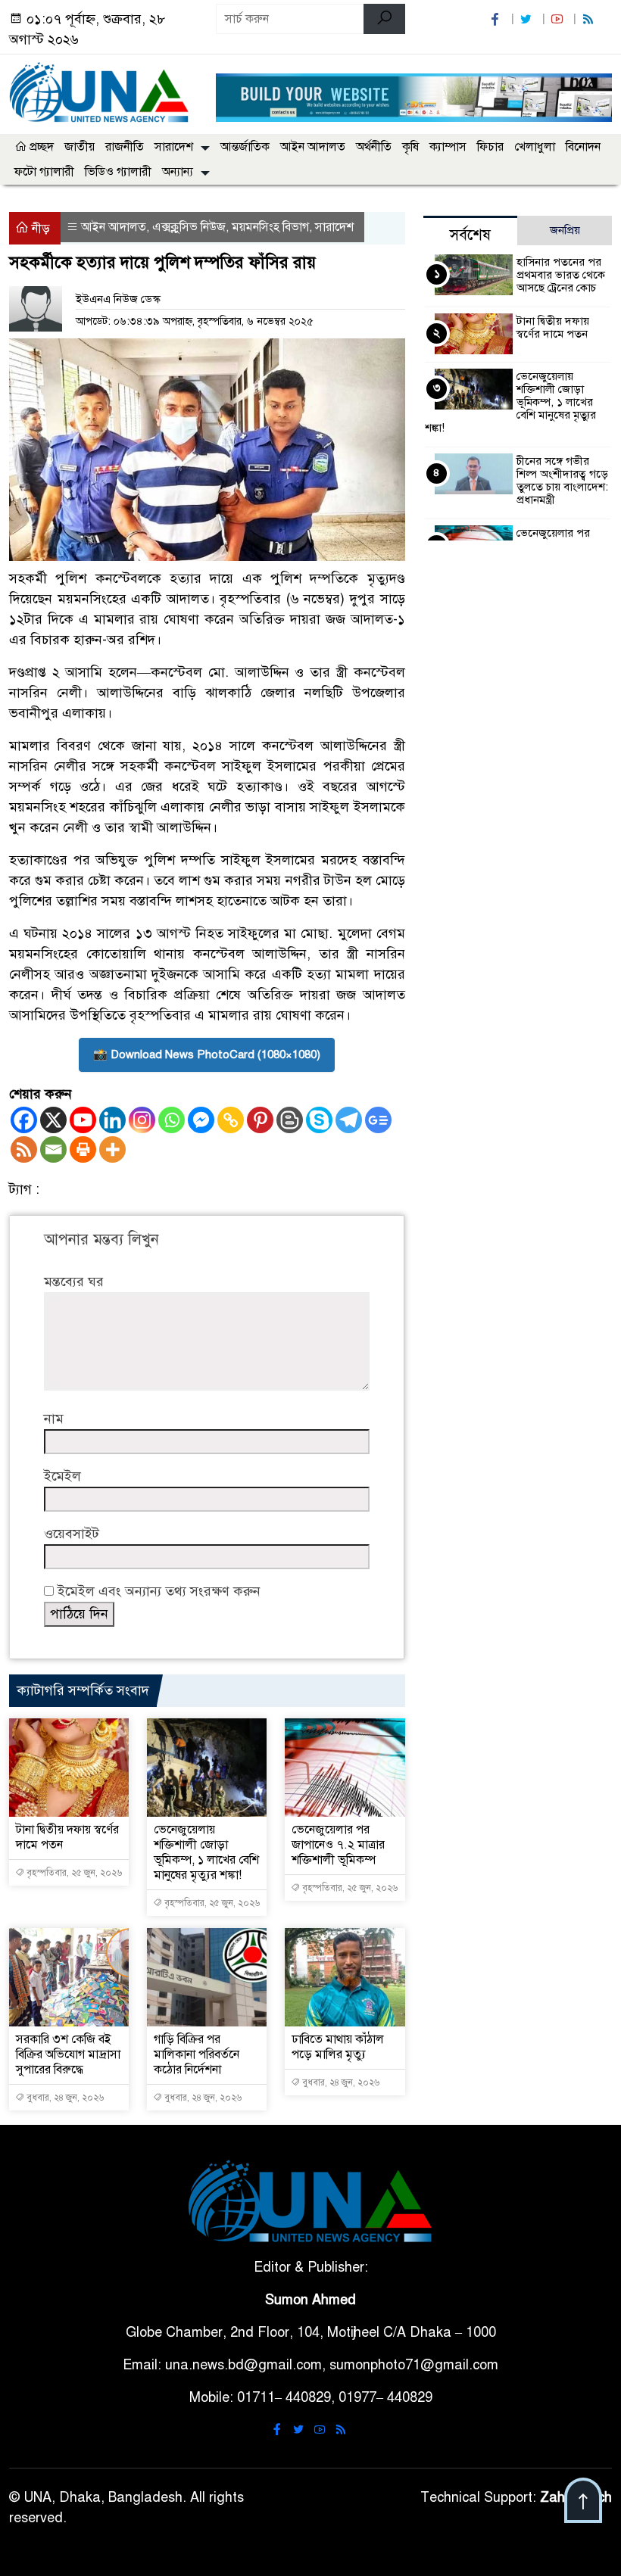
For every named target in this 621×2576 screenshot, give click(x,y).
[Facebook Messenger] (201, 1120)
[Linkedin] (112, 1120)
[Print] (83, 1149)
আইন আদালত (313, 147)
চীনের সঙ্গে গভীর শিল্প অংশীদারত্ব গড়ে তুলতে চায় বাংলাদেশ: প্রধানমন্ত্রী (562, 480)
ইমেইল (62, 1476)
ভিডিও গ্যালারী (118, 172)
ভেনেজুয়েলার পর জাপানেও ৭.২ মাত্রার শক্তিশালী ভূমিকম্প (338, 1845)
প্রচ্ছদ (40, 147)
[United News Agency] (103, 92)
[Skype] (319, 1120)
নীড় (39, 229)
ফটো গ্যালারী (44, 172)
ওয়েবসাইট (72, 1534)
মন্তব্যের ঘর (74, 1282)
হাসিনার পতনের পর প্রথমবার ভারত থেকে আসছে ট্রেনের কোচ (561, 275)
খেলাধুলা (535, 147)
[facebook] (497, 19)
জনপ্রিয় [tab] (565, 230)
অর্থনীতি (374, 147)
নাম (54, 1419)
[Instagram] (142, 1120)
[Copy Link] (231, 1120)
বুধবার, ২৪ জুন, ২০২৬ (64, 2098)
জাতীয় (80, 147)
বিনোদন (583, 147)
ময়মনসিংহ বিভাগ (270, 227)
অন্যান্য (178, 172)
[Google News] (378, 1120)
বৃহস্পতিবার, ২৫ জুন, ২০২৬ (73, 1873)
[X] (53, 1120)
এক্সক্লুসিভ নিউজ (189, 227)
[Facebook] (24, 1120)
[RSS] (590, 19)
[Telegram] (349, 1120)
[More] (112, 1149)
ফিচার (490, 147)
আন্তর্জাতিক (245, 147)
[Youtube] (83, 1120)
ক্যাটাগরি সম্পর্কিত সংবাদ (83, 1690)
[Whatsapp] (172, 1120)
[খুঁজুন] (384, 19)
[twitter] (528, 19)
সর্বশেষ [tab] (470, 235)
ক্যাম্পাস (448, 147)
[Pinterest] (260, 1120)
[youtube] (559, 19)
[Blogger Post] (290, 1120)
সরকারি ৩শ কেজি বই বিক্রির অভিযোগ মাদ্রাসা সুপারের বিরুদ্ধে (68, 2054)
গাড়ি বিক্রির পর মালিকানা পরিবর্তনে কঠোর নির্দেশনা (197, 2054)
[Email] (53, 1149)
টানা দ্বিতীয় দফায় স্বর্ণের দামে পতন (553, 327)
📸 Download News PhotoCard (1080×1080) (207, 1054)
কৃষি (410, 147)
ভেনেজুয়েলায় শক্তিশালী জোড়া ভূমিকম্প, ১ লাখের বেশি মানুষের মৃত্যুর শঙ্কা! (206, 1852)
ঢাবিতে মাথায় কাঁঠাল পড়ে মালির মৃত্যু (338, 2047)
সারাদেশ (174, 147)
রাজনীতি (125, 147)
